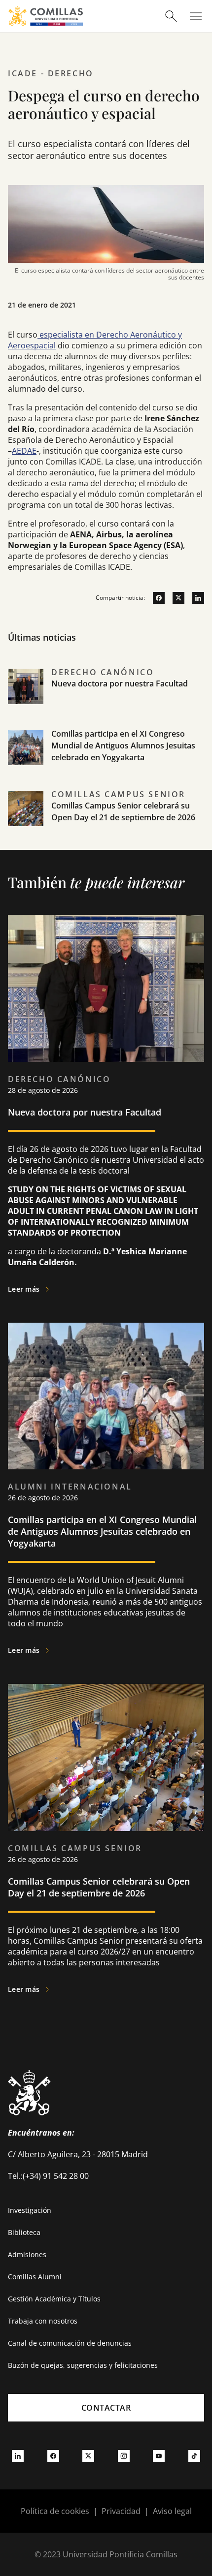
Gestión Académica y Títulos (54, 2299)
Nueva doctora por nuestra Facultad (120, 683)
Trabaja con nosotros (43, 2321)
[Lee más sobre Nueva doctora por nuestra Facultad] (106, 988)
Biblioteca (24, 2232)
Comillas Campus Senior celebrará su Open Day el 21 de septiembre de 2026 (99, 1887)
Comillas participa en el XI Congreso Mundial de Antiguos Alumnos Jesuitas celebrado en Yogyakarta (123, 745)
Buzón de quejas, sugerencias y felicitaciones (83, 2365)
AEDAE (24, 451)
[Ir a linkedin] (194, 598)
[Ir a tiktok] (194, 2455)
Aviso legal (172, 2511)
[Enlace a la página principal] (46, 16)
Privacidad (121, 2511)
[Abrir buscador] (171, 16)
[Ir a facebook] (155, 598)
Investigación (30, 2210)
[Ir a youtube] (159, 2455)
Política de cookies (55, 2511)
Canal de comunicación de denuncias (70, 2343)
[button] (106, 697)
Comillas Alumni (35, 2277)
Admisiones (27, 2254)
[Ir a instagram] (124, 2455)
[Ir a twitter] (175, 598)
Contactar (106, 2408)
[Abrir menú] (196, 16)
